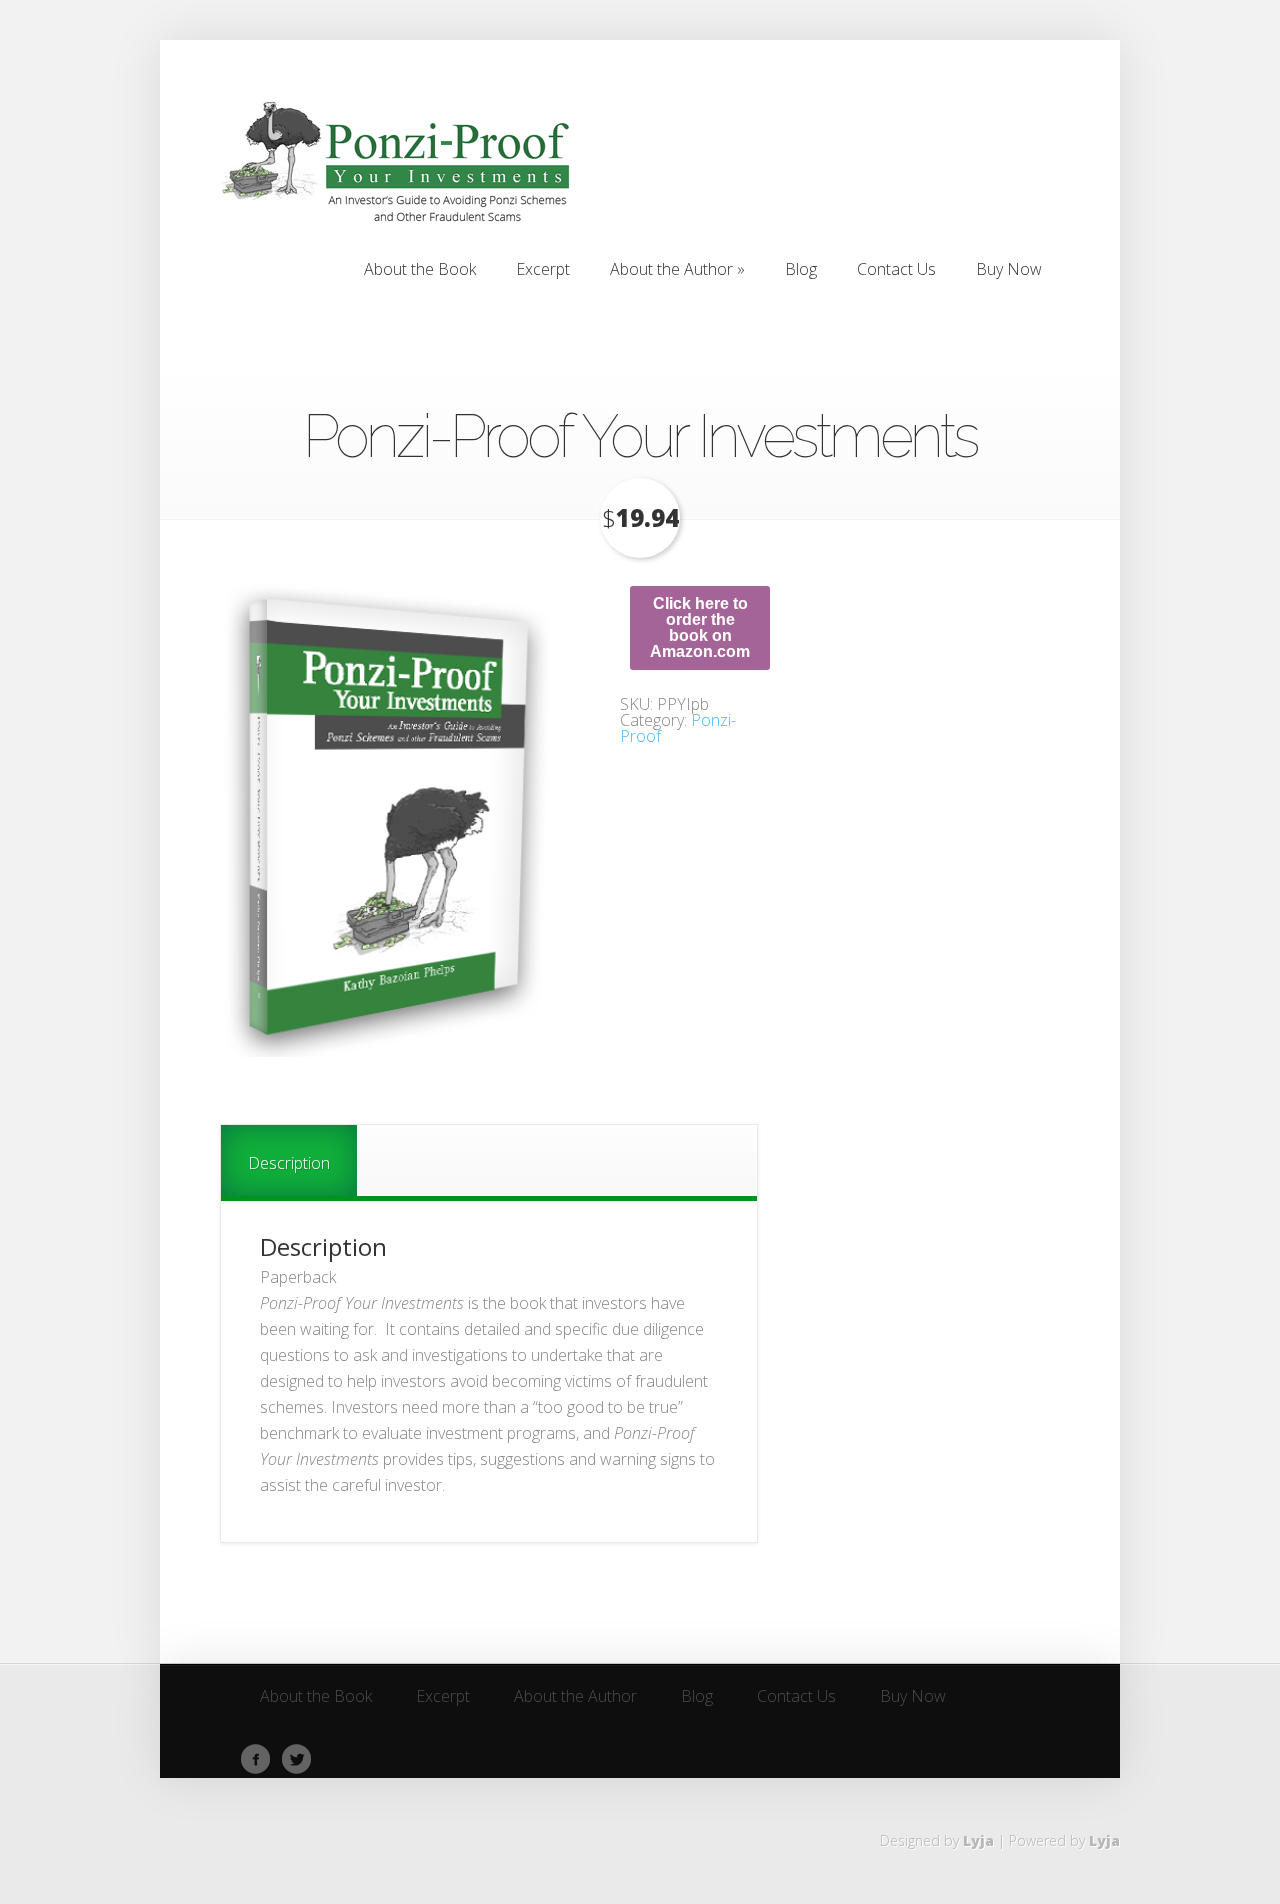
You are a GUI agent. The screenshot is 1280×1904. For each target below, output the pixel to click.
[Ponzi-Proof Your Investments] (390, 818)
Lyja (978, 1840)
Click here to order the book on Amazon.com (700, 627)
